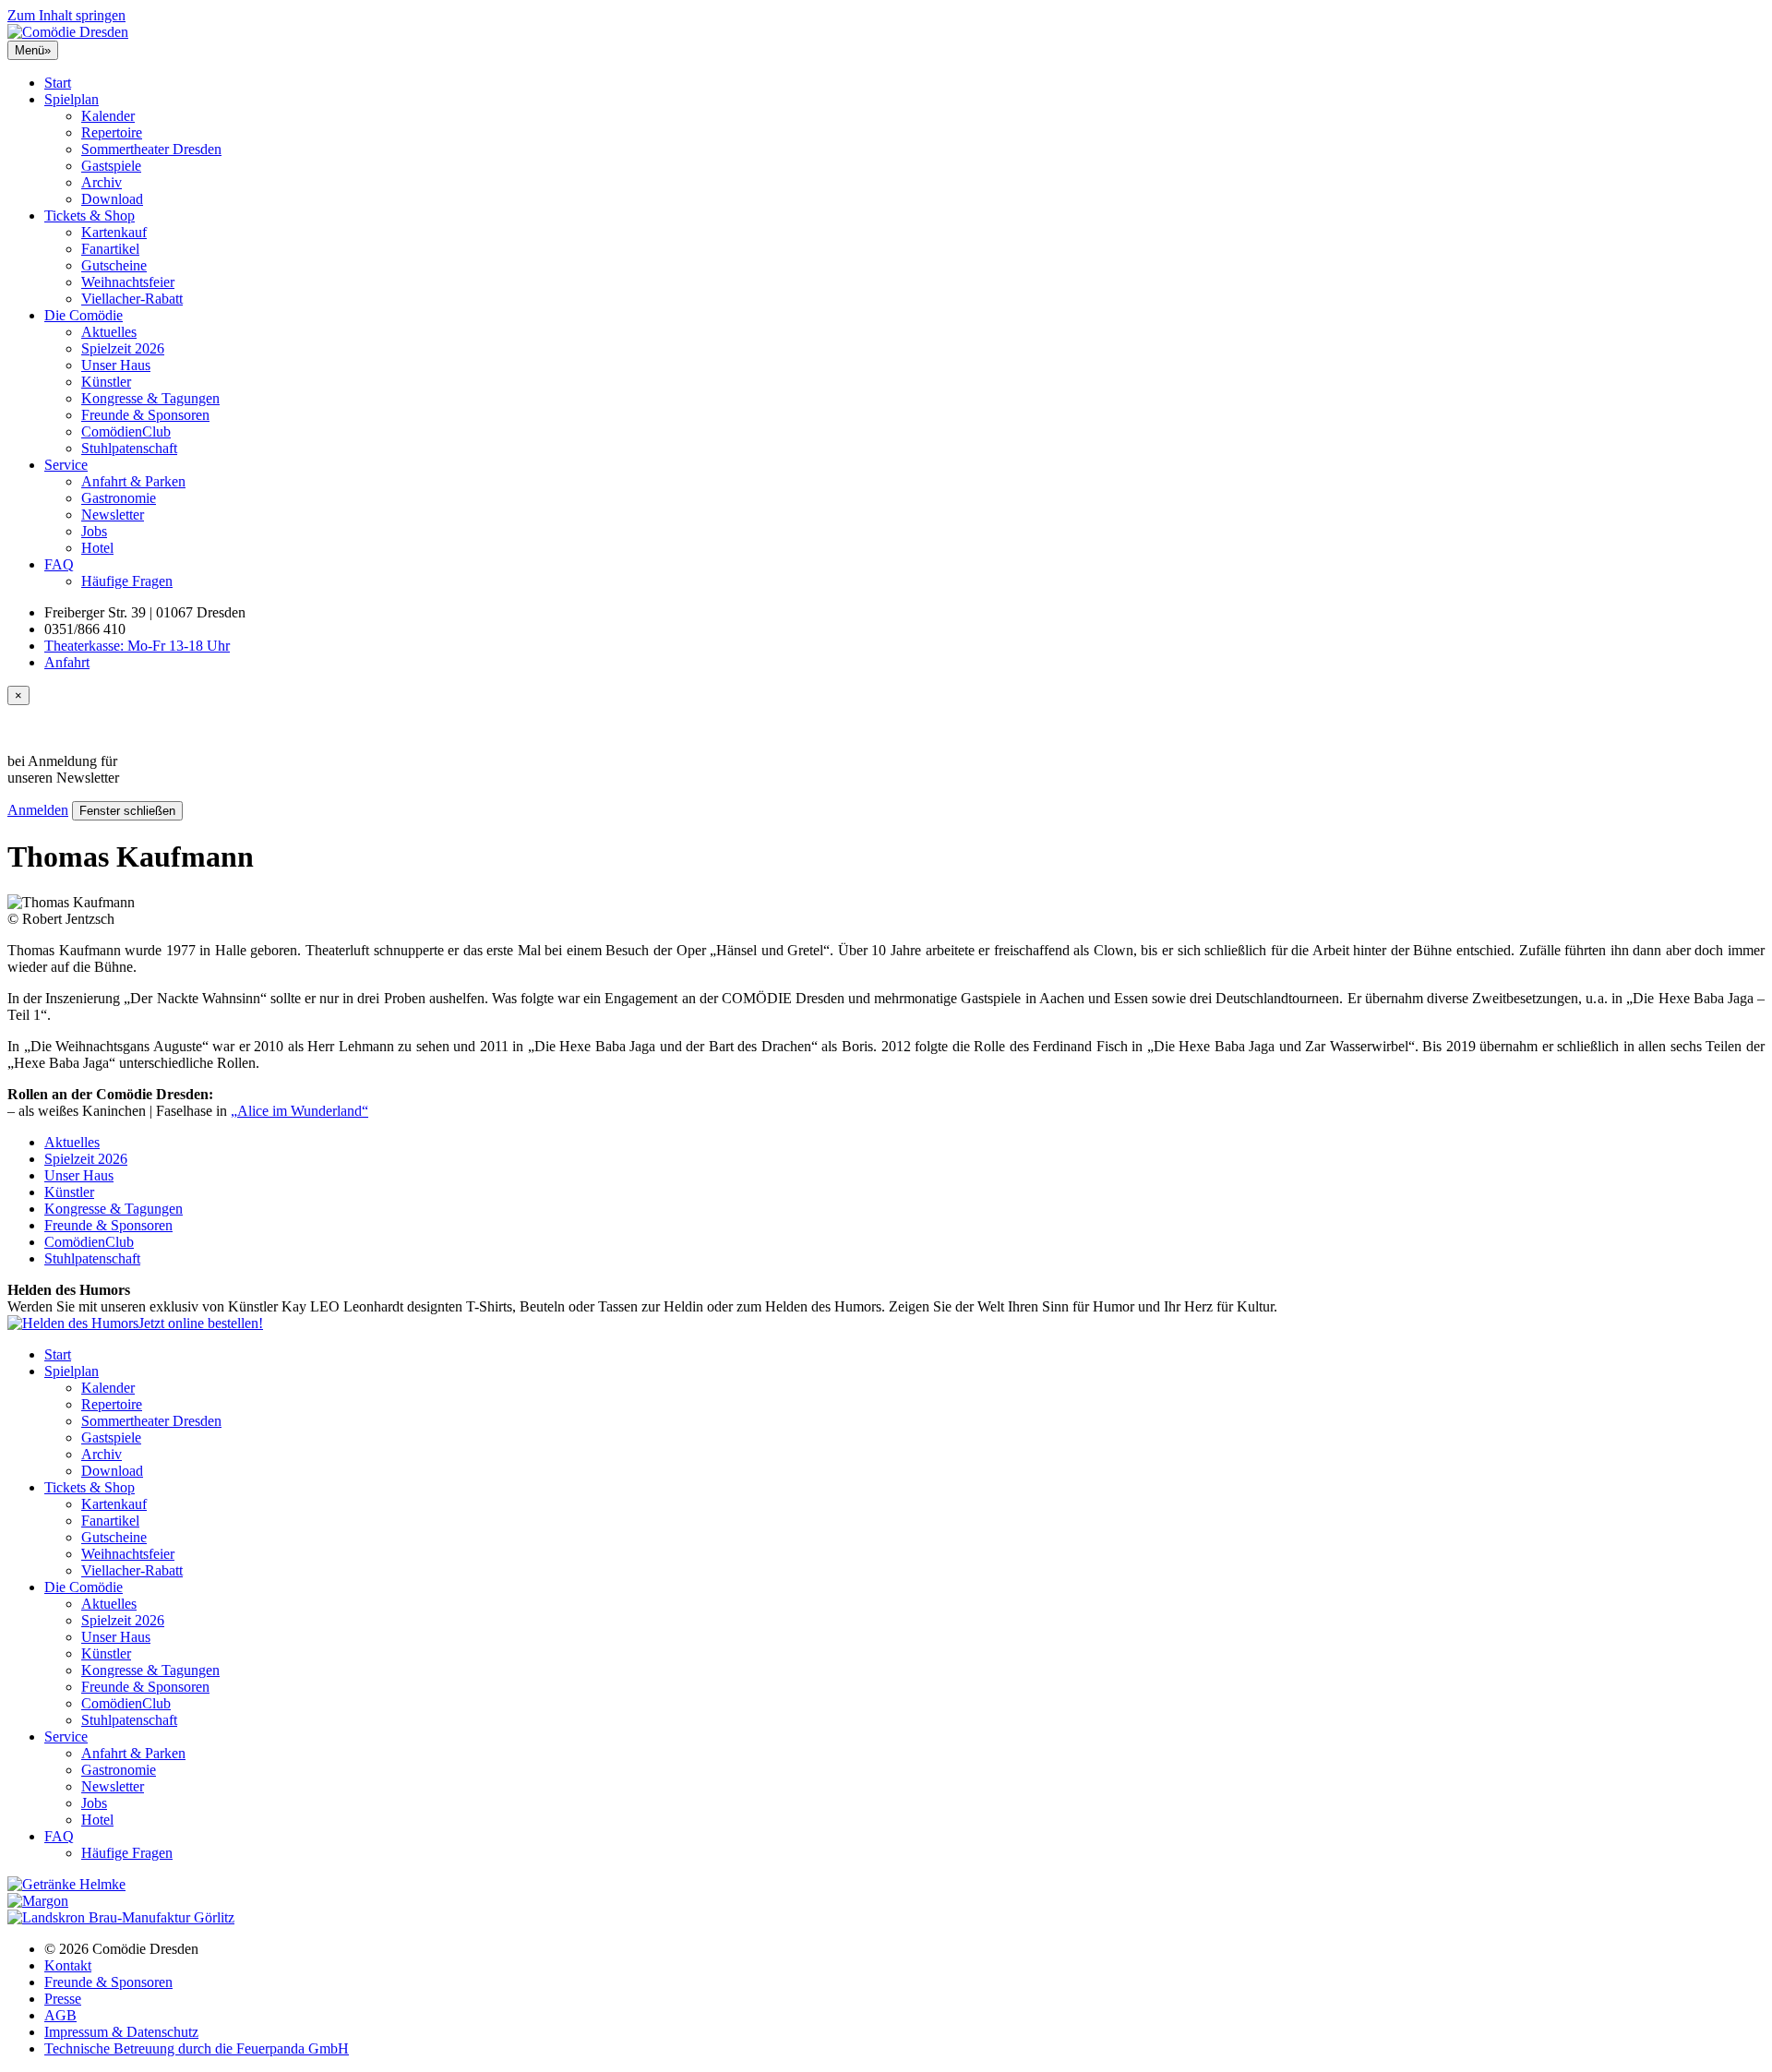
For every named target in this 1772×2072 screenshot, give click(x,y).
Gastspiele (111, 166)
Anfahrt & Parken (133, 481)
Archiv (102, 182)
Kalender (108, 116)
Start (58, 83)
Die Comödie (84, 315)
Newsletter (113, 515)
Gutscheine (114, 265)
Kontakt (68, 1965)
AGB (60, 2015)
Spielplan (72, 99)
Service (66, 465)
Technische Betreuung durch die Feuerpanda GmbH (197, 2048)
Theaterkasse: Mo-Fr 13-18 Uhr (137, 646)
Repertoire (112, 132)
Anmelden (38, 810)
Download (112, 199)
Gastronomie (119, 498)
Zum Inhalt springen (66, 15)
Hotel (97, 548)
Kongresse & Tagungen (150, 398)
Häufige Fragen (127, 581)
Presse (63, 1999)
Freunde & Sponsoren (145, 415)
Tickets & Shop (90, 216)
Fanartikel (110, 249)
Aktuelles (109, 332)
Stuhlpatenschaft (129, 448)
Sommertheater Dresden (151, 149)
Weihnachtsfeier (128, 282)
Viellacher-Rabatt (132, 299)
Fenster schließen (127, 811)
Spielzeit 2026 (123, 348)
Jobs (94, 531)
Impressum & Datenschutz (121, 2032)
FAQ (59, 564)
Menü (33, 50)
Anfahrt (67, 662)
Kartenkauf (114, 232)
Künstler (106, 382)
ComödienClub (126, 431)
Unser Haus (116, 365)
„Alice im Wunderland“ (299, 1111)
